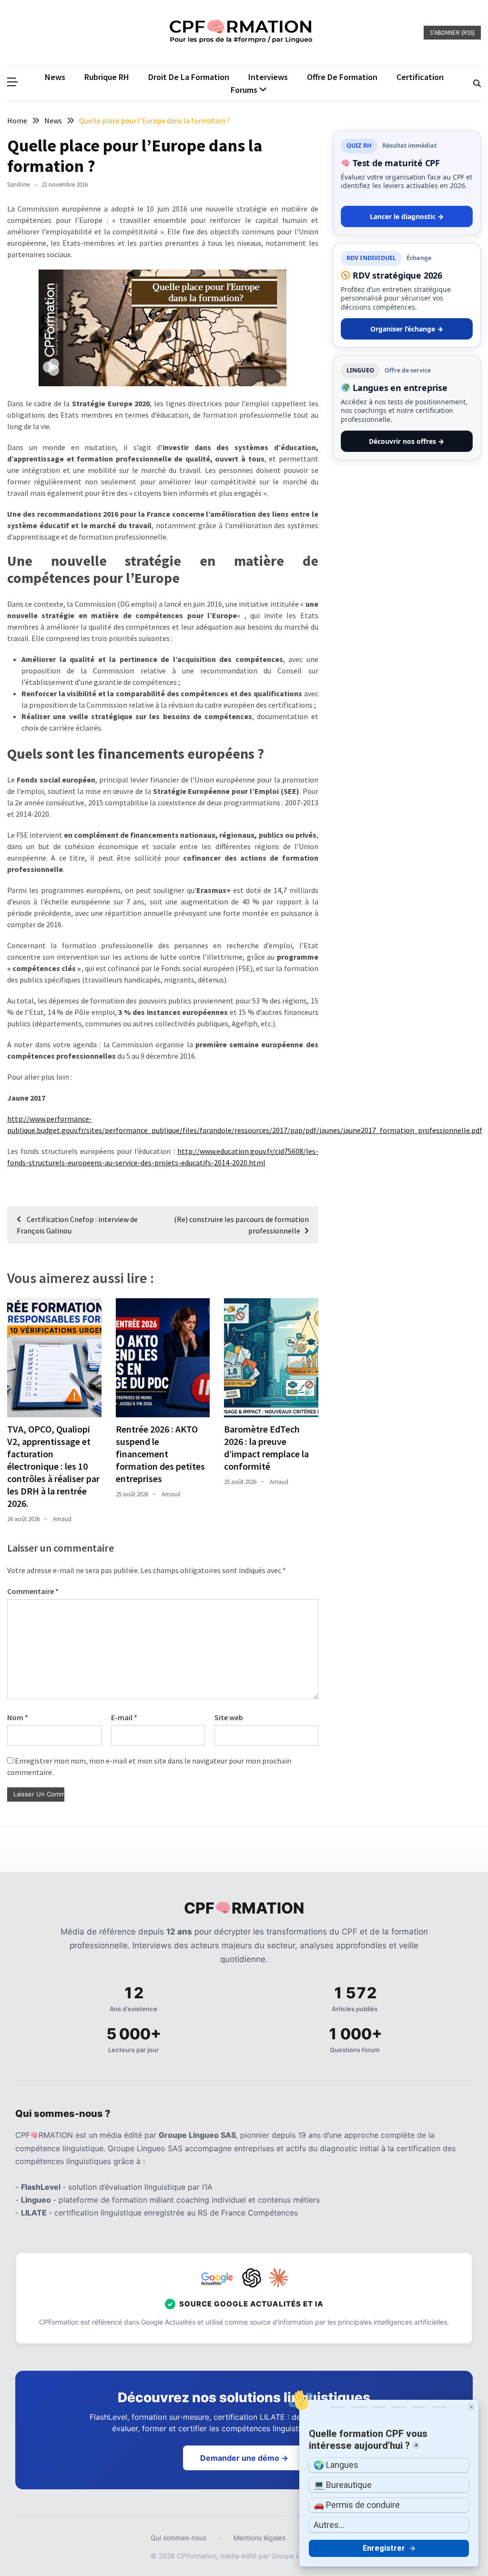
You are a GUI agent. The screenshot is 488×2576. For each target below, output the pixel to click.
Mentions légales (259, 2538)
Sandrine (18, 185)
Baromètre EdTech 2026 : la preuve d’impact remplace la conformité (266, 1448)
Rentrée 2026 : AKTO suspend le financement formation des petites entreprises (160, 1454)
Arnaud (62, 1519)
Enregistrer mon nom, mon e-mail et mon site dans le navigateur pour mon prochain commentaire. (149, 1766)
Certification (420, 77)
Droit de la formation (189, 77)
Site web (229, 1717)
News (55, 77)
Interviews (268, 77)
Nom (18, 1717)
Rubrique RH (107, 77)
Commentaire (33, 1591)
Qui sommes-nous (178, 2538)
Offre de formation (342, 77)
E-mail (124, 1717)
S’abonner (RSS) (452, 33)
